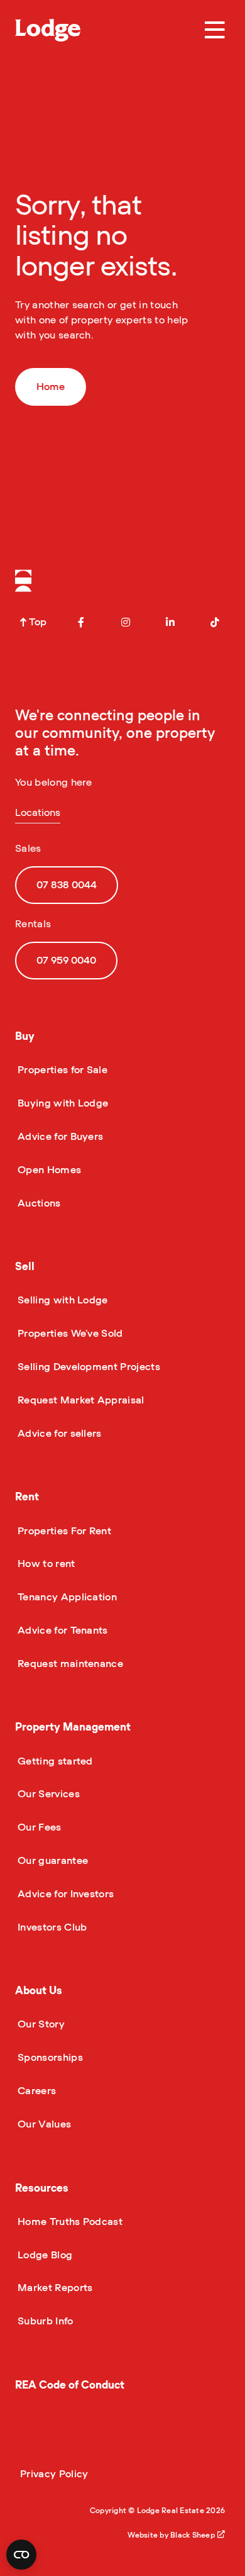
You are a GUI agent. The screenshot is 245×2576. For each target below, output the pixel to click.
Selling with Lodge (62, 1300)
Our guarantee (52, 1861)
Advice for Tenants (62, 1631)
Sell (25, 1267)
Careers (35, 2091)
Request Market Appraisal (80, 1400)
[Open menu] (215, 30)
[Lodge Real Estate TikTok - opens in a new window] (215, 622)
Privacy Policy (54, 2474)
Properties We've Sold (69, 1334)
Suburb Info (44, 2321)
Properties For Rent (63, 1531)
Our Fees (38, 1827)
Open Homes (48, 1170)
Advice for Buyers (59, 1137)
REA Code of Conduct (70, 2385)
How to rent (45, 1564)
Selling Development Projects (88, 1367)
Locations (38, 813)
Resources (42, 2188)
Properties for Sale (61, 1070)
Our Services (47, 1794)
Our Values (43, 2124)
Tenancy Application (66, 1597)
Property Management (73, 1727)
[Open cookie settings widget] (21, 2555)
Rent (27, 1497)
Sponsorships (49, 2058)
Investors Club (51, 1927)
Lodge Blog (44, 2255)
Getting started (54, 1761)
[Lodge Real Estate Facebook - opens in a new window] (81, 622)
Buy (25, 1036)
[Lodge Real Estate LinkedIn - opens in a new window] (170, 622)
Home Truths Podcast (69, 2222)
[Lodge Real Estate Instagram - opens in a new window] (126, 622)
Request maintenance (69, 1664)
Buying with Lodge (62, 1103)
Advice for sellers (58, 1434)
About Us (39, 1991)
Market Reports (54, 2288)
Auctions (38, 1203)
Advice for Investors (64, 1894)
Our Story (40, 2024)
